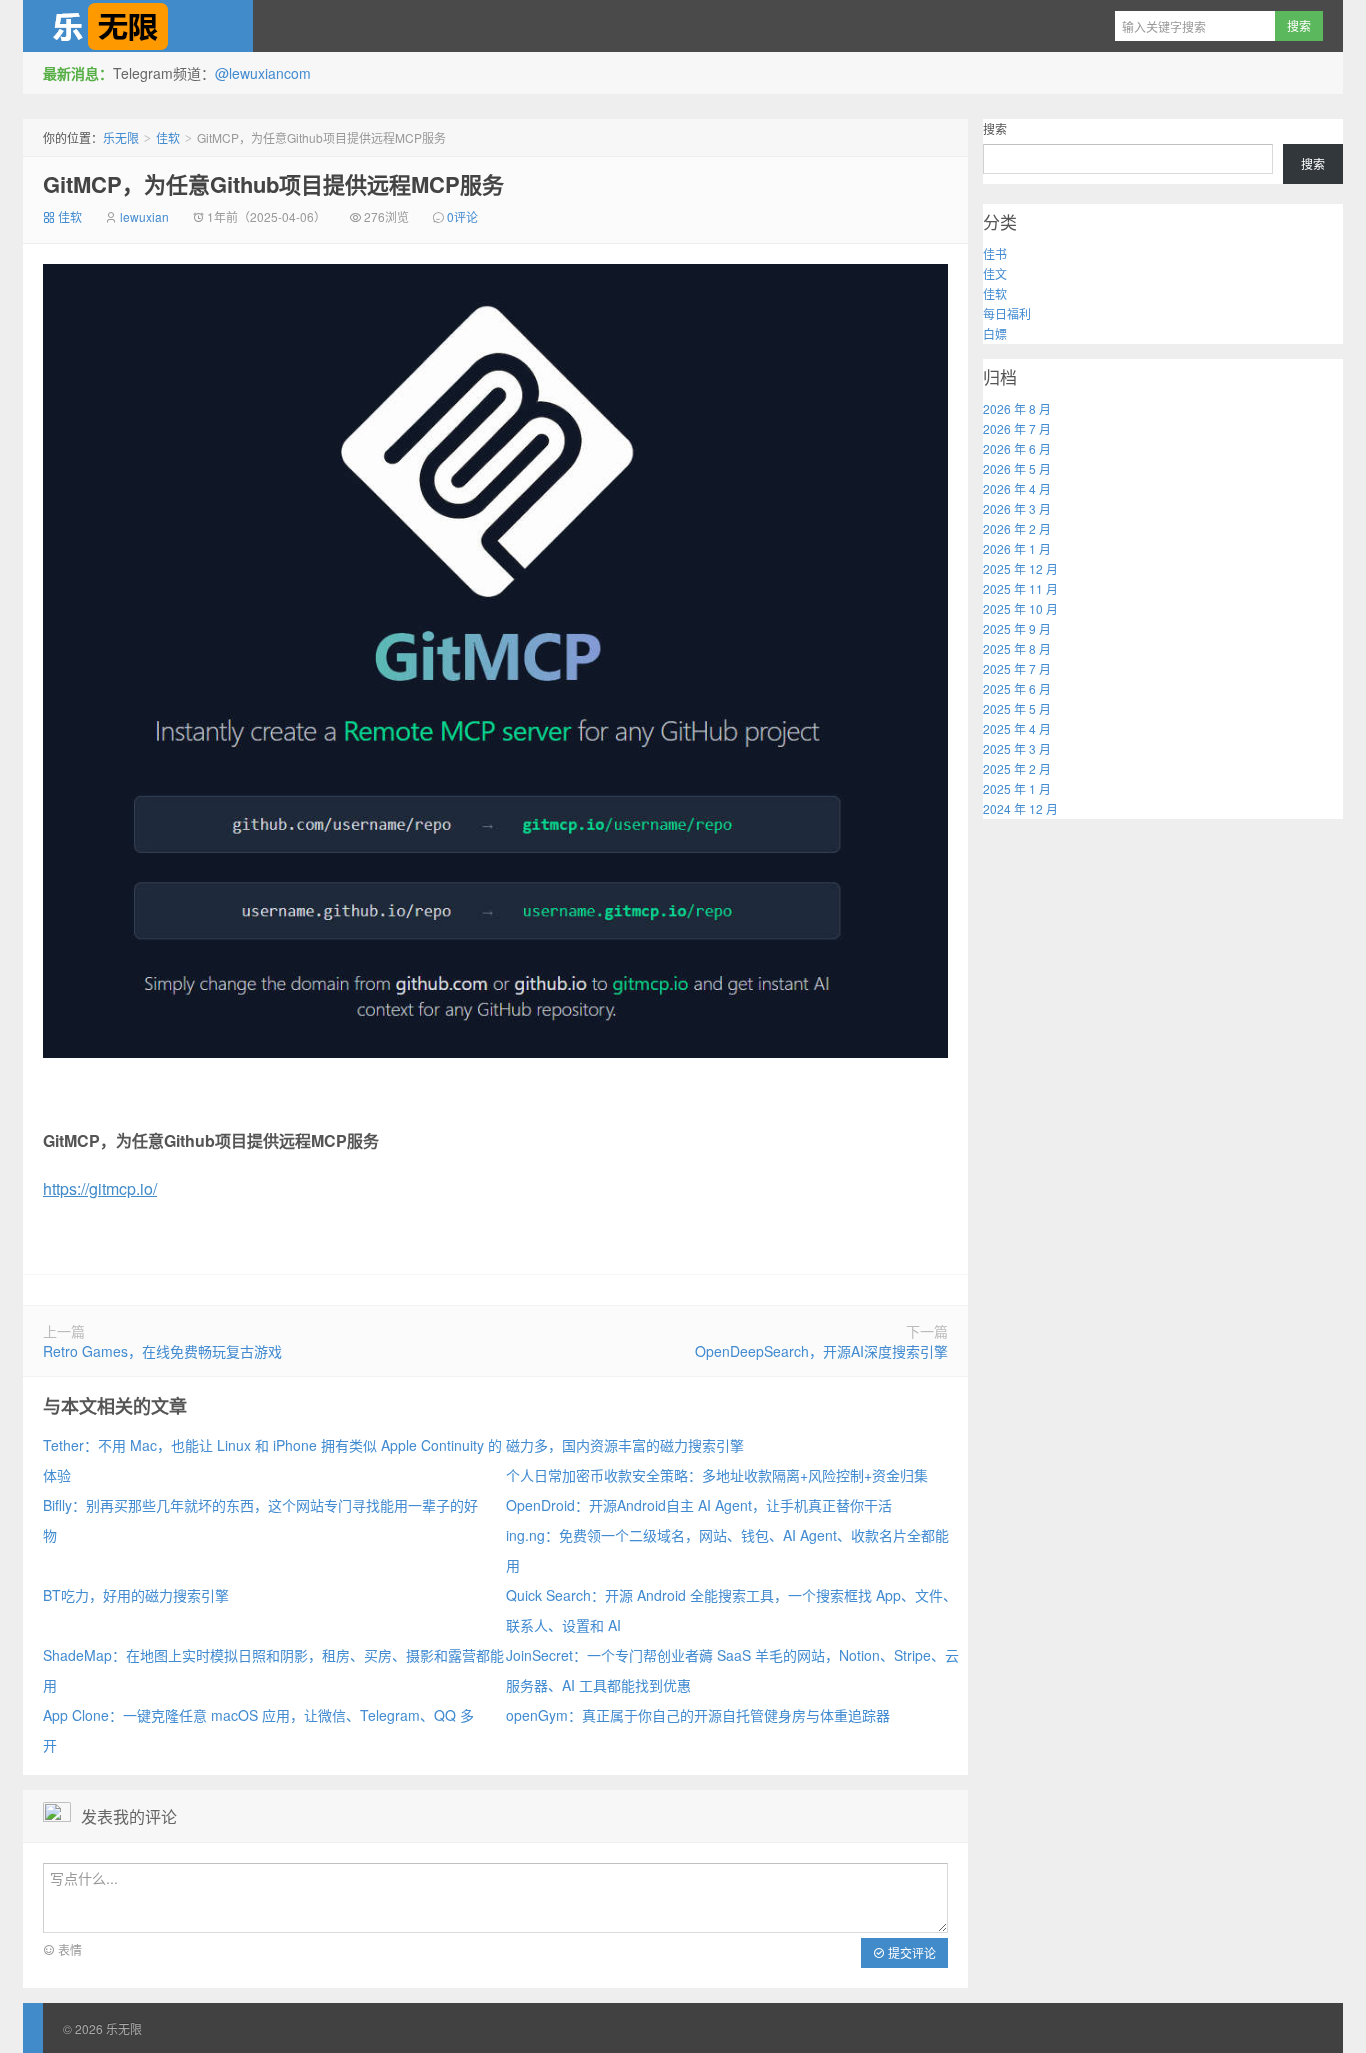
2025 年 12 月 (1020, 568)
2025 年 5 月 (1017, 708)
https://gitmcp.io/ (100, 1188)
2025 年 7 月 (1017, 668)
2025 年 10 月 (1020, 608)
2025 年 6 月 (1017, 688)
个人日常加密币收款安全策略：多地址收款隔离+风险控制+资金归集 (717, 1475)
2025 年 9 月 (1017, 628)
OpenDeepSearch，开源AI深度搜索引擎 (821, 1351)
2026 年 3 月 (1017, 508)
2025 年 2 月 (1017, 768)
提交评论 (910, 1952)
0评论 (462, 216)
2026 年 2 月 (1017, 528)
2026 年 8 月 (1017, 408)
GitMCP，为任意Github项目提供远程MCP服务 (273, 184)
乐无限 (138, 26)
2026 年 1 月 (1017, 548)
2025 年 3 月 (1017, 748)
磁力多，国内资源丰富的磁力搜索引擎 (625, 1445)
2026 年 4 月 (1017, 488)
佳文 (995, 273)
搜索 (995, 128)
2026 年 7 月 (1017, 428)
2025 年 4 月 (1017, 728)
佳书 (995, 253)
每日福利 (1007, 313)
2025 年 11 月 (1020, 588)
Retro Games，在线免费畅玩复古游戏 (162, 1351)
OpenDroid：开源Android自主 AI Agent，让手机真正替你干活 (699, 1505)
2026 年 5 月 (1017, 468)
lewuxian (144, 216)
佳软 (168, 137)
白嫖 (995, 333)
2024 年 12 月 (1020, 808)
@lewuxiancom (263, 73)
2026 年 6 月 (1017, 448)
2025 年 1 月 (1017, 788)
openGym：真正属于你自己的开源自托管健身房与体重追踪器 (698, 1715)
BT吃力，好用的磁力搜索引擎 (136, 1595)
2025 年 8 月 (1017, 648)
